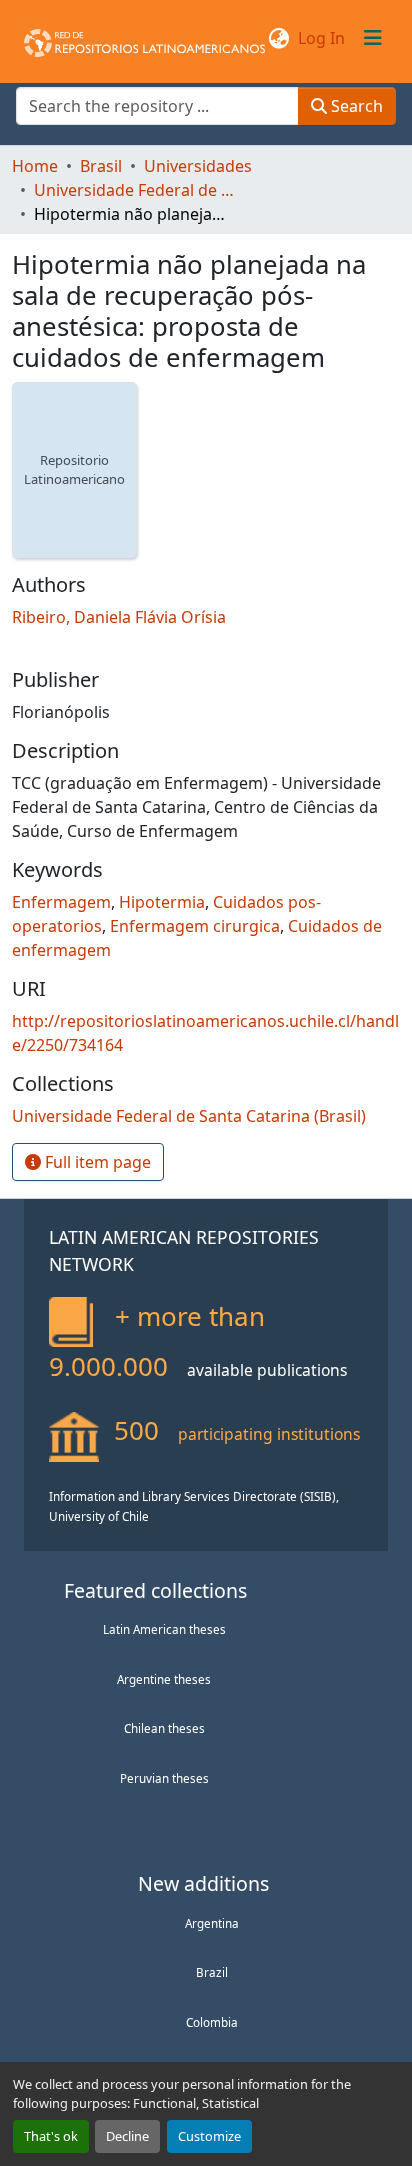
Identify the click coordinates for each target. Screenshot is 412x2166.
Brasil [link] (101, 166)
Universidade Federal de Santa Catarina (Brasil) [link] (134, 190)
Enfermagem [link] (61, 902)
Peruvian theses (164, 1778)
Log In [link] (321, 38)
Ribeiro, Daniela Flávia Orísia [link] (119, 617)
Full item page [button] (96, 1162)
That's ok (51, 2136)
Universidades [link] (198, 166)
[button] (144, 38)
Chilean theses (164, 1728)
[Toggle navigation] (373, 38)
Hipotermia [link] (162, 902)
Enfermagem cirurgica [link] (195, 926)
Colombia (212, 2022)
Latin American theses (164, 1629)
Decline (127, 2136)
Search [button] (355, 106)
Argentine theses (164, 1679)
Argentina (212, 1923)
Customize (209, 2136)
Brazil (212, 1972)
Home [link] (35, 166)
